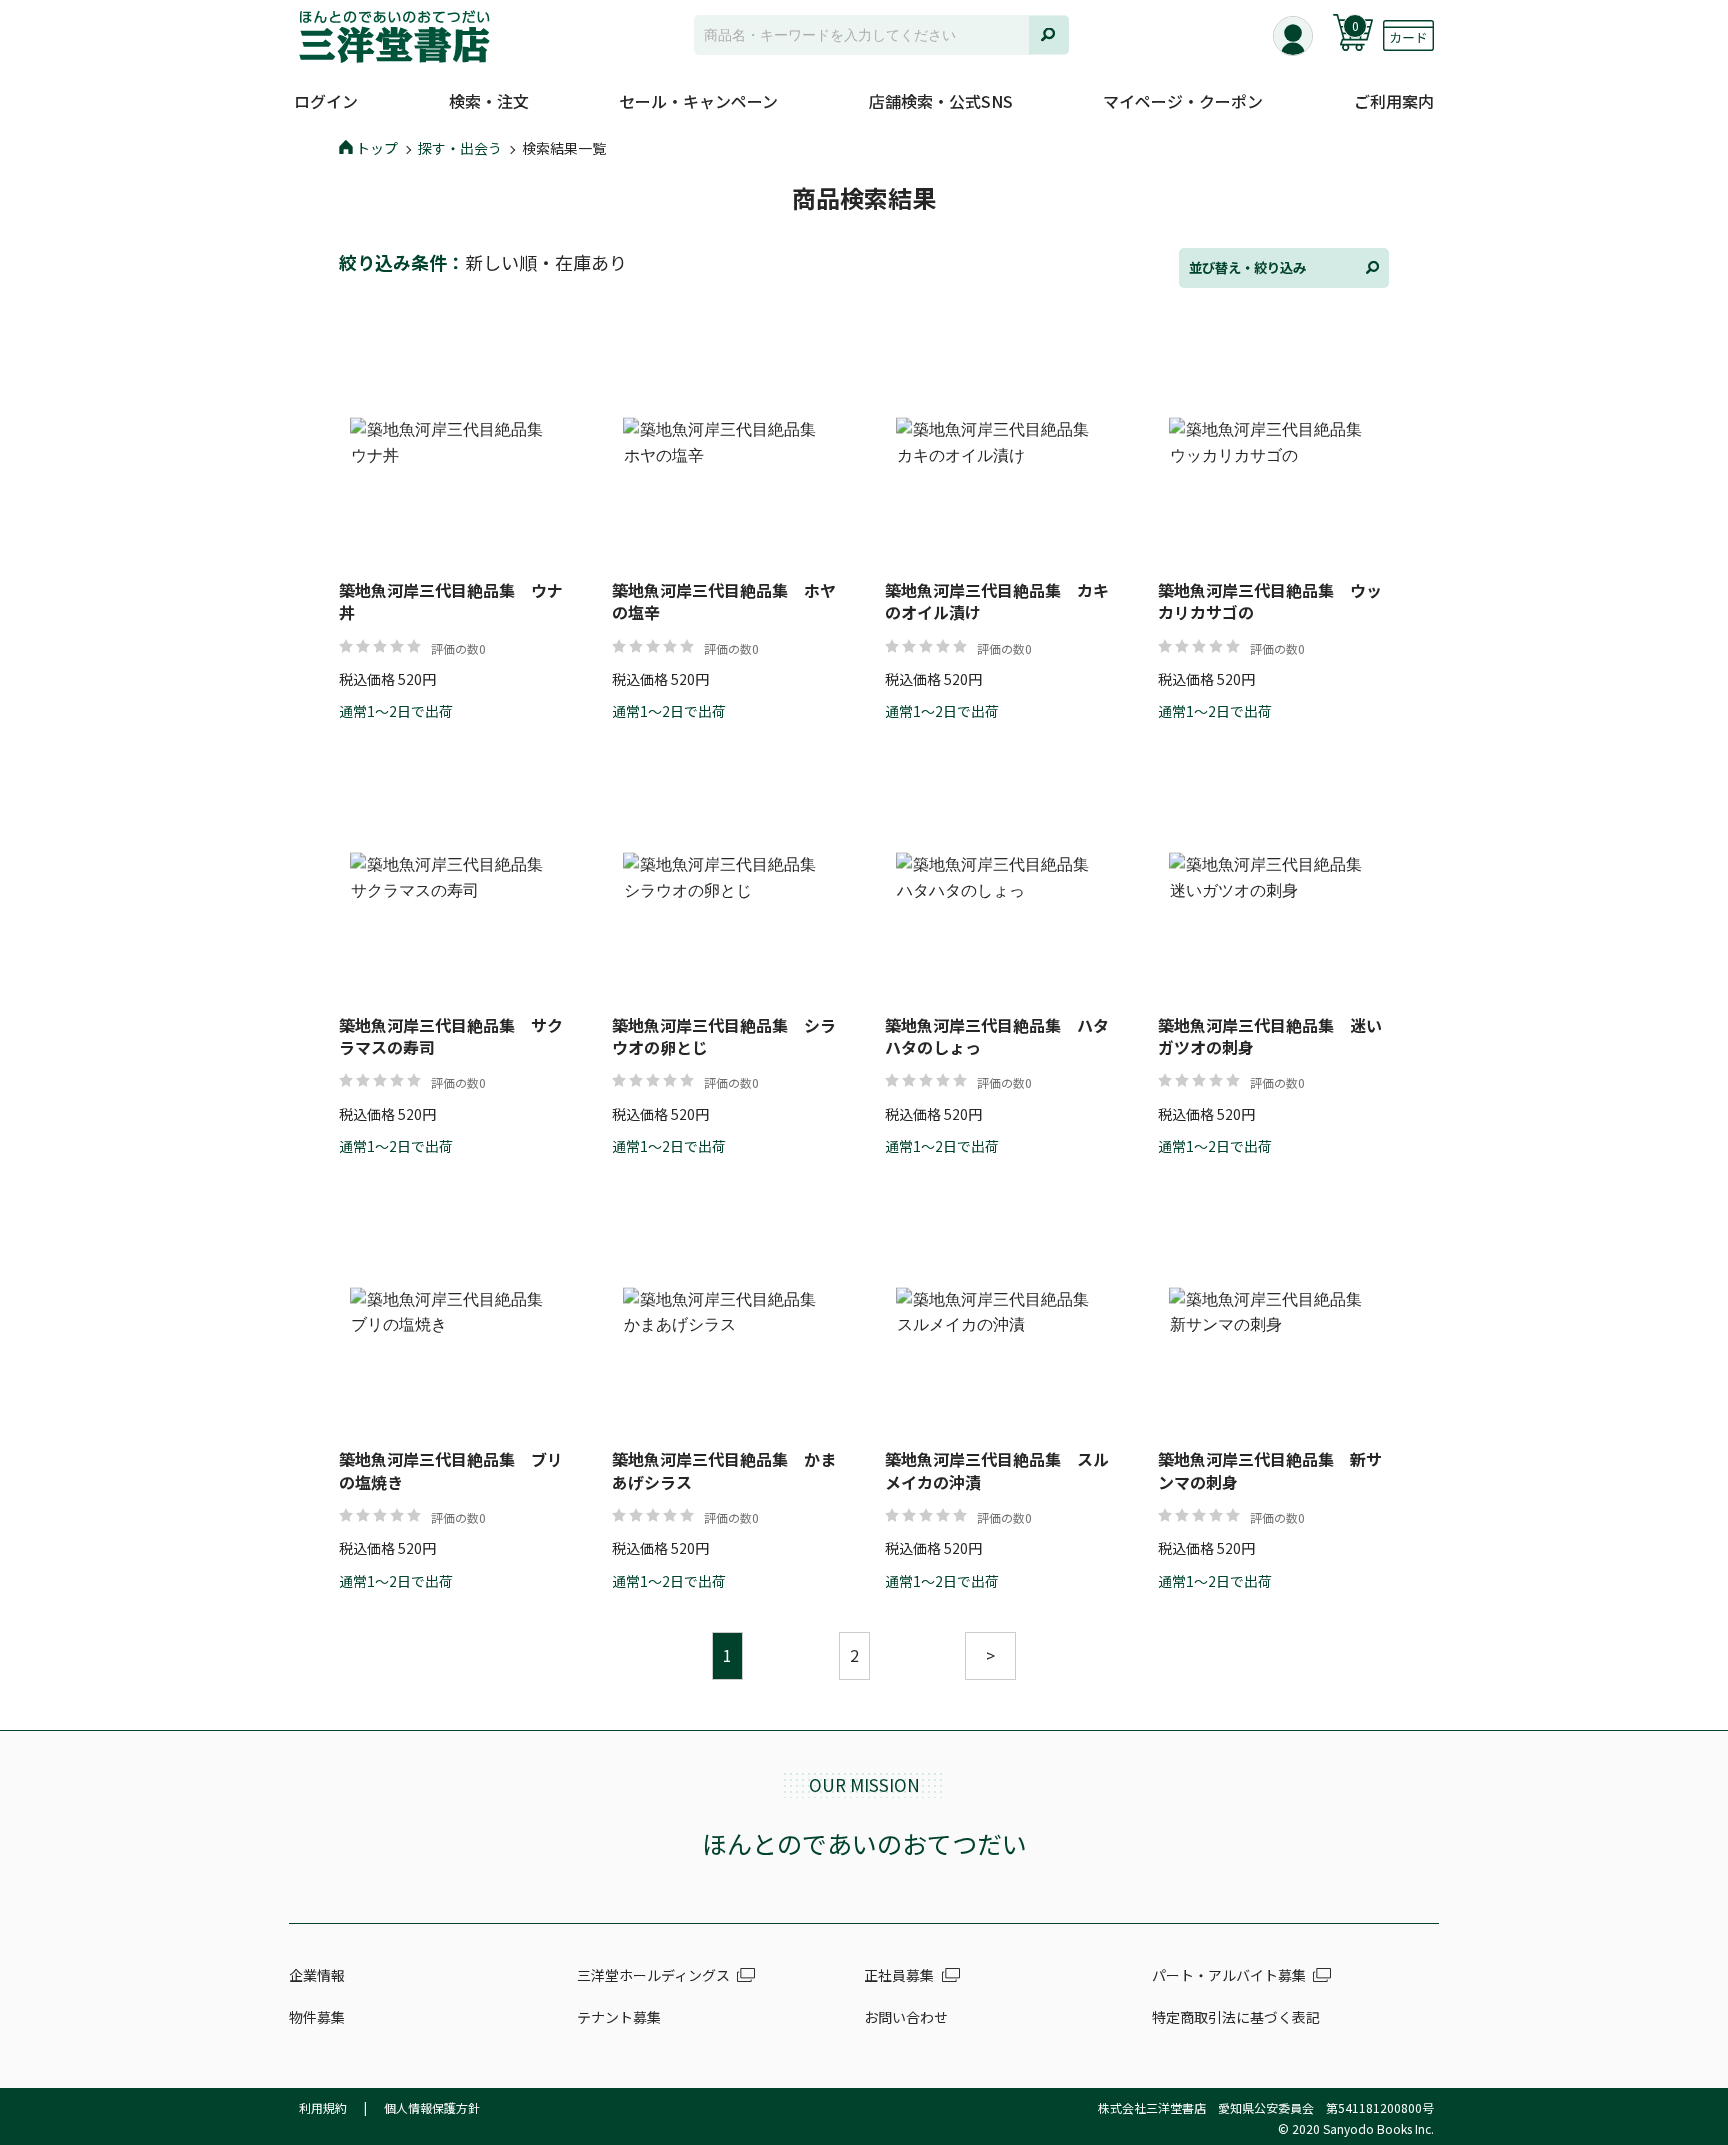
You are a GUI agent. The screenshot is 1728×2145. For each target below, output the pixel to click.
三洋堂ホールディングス (653, 1975)
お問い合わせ (906, 2017)
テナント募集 (619, 2017)
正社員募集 (899, 1975)
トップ (377, 148)
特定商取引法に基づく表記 (1236, 2017)
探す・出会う (460, 148)
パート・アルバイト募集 (1229, 1975)
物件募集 (317, 2017)
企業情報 (317, 1975)
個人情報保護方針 (432, 2107)
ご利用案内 (1394, 101)
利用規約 (323, 2107)
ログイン (326, 101)
